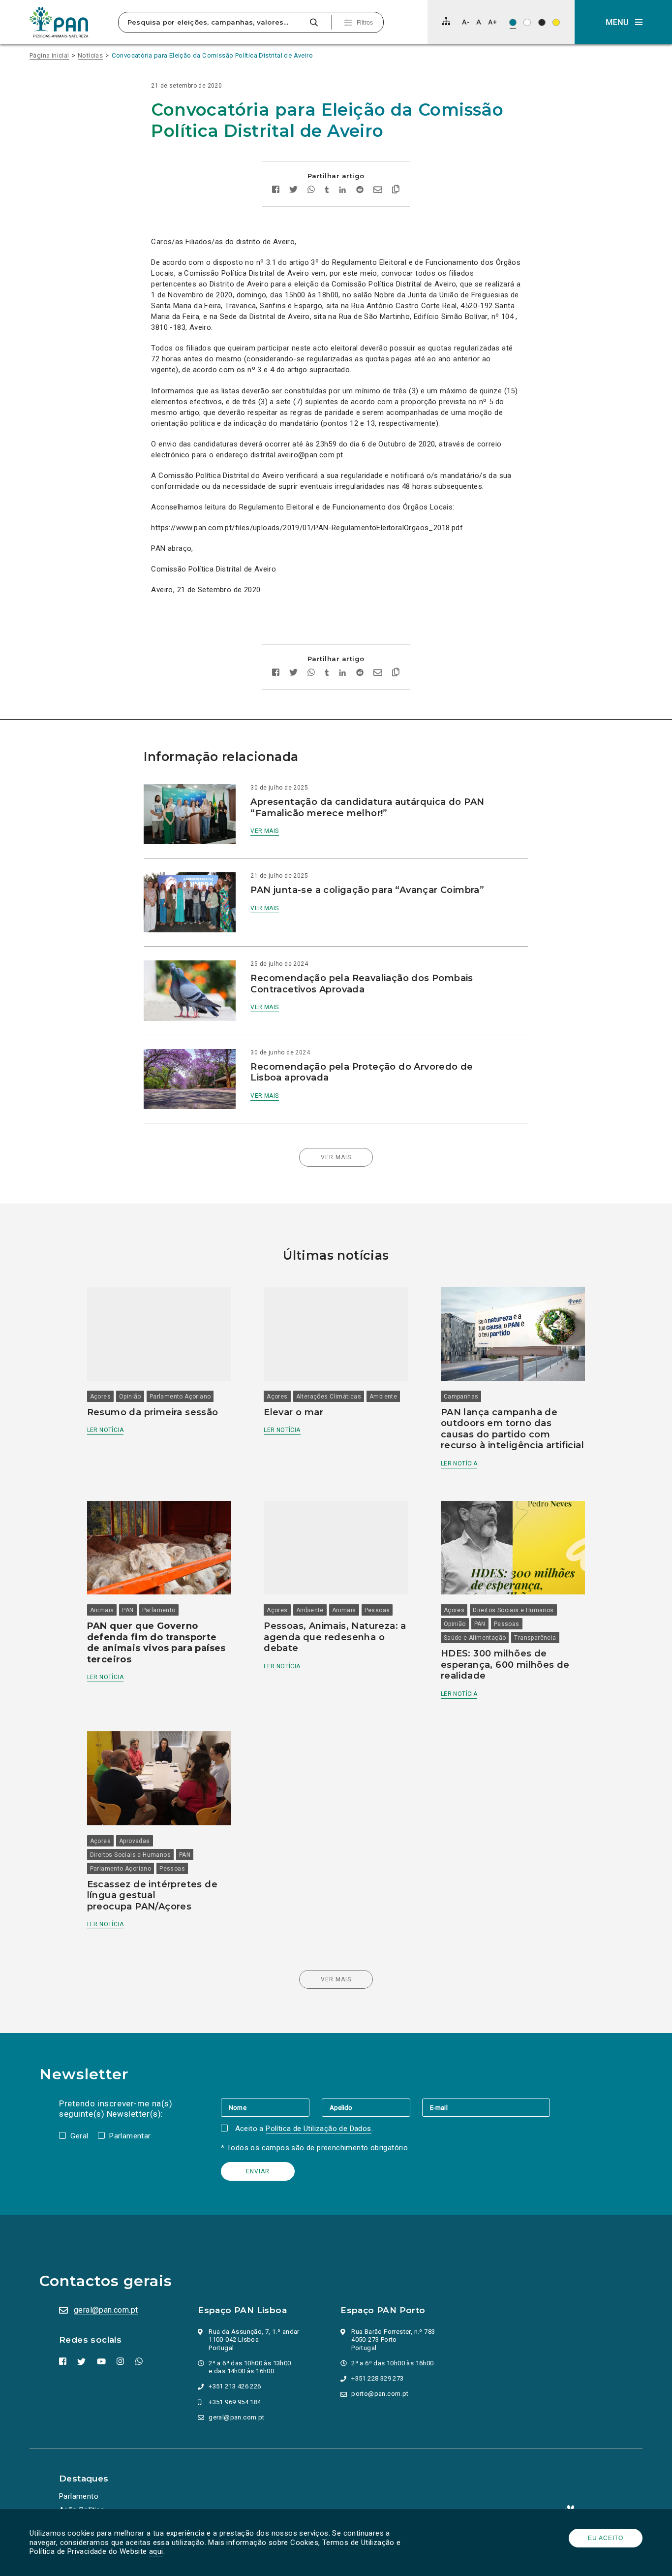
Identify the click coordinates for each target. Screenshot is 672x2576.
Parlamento (159, 1610)
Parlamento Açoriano (180, 1397)
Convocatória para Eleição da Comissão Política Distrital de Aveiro (212, 55)
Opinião (130, 1397)
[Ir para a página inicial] (59, 22)
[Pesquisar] (314, 22)
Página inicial (49, 55)
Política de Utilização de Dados (318, 2129)
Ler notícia (105, 1430)
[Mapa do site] (446, 21)
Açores (100, 1397)
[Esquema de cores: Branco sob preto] (542, 22)
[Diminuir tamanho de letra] (466, 22)
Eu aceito (606, 2538)
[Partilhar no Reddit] (360, 191)
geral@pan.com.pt (106, 2310)
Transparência (535, 1638)
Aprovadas (135, 1841)
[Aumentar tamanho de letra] (492, 22)
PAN (128, 1610)
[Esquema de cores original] (513, 22)
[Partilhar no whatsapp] (311, 191)
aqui (156, 2551)
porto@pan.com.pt (380, 2394)
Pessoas (377, 1610)
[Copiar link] (396, 191)
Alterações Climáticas (329, 1397)
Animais (102, 1610)
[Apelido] (372, 2107)
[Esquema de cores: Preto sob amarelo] (556, 22)
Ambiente (383, 1397)
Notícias (90, 55)
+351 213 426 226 (235, 2386)
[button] (623, 22)
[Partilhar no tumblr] (327, 191)
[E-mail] (486, 2107)
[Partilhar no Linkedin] (343, 191)
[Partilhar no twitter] (293, 191)
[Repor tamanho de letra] (478, 22)
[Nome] (271, 2107)
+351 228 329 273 (377, 2378)
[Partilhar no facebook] (276, 191)
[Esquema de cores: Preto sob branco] (527, 22)
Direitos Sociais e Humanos (513, 1610)
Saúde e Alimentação (475, 1638)
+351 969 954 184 (235, 2402)
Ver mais (264, 831)
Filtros (365, 23)
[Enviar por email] (378, 191)
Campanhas (461, 1397)
